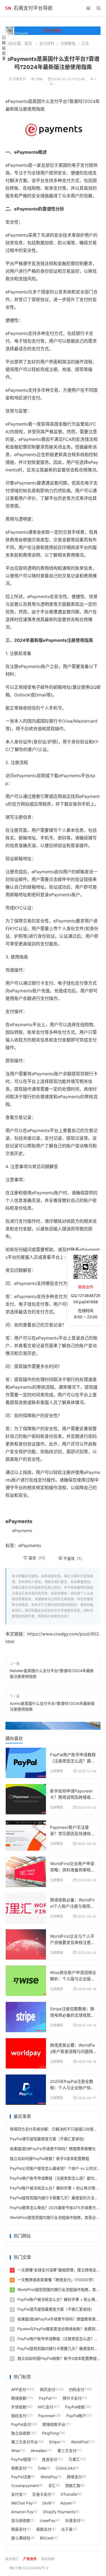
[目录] (88, 8)
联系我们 (12, 2559)
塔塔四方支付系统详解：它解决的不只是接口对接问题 (55, 2129)
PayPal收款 (75, 2407)
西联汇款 (73, 2486)
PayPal (45, 2398)
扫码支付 (77, 2389)
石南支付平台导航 (33, 8)
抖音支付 (73, 2520)
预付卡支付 (72, 2398)
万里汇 (74, 2459)
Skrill (47, 2503)
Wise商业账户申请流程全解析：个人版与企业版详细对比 (73, 1979)
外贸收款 (19, 2407)
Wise (15, 2451)
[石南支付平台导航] (8, 8)
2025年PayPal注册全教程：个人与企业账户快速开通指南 (72, 2088)
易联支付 (44, 2529)
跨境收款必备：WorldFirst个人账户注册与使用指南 (72, 1906)
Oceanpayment (25, 2486)
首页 (28, 43)
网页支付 (48, 2389)
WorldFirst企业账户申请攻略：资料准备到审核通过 (72, 1870)
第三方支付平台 (24, 2442)
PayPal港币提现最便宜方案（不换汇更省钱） (48, 2139)
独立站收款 (21, 2433)
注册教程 (68, 43)
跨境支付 (74, 2477)
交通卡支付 (42, 2494)
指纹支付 (19, 2416)
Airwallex (39, 2451)
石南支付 (19, 79)
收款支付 (19, 2468)
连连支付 (49, 2459)
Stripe (54, 2442)
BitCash (47, 2538)
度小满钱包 (21, 2538)
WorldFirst (80, 2442)
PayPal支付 (21, 2424)
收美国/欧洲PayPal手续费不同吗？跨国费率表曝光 (53, 2149)
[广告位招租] (53, 31)
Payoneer (46, 2416)
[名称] (53, 1726)
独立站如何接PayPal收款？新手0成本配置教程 (49, 2158)
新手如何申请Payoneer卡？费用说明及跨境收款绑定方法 (72, 1797)
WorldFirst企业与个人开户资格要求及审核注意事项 (72, 1942)
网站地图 (48, 2559)
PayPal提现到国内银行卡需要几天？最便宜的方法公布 (56, 2198)
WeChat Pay (22, 2503)
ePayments (22, 1531)
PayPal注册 (21, 2477)
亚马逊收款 (21, 2520)
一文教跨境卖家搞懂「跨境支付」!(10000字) (53, 2280)
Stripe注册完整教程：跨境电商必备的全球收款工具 (72, 2015)
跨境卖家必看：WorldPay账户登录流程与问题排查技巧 (72, 2051)
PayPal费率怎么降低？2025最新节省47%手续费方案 (55, 2208)
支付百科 (47, 43)
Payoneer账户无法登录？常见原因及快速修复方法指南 (72, 1833)
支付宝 (17, 2494)
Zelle (42, 2468)
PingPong (50, 2433)
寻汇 (52, 2486)
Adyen (66, 2503)
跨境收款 (19, 2398)
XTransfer (69, 2494)
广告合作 (30, 2559)
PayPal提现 (21, 2459)
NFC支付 (46, 2407)
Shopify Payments (59, 2512)
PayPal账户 (76, 2416)
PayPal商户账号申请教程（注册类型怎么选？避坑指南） (73, 1761)
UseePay (48, 2520)
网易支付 (19, 2529)
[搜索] (99, 8)
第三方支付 (67, 2451)
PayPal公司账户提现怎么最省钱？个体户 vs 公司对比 (55, 2168)
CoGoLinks (65, 2468)
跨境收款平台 (54, 2424)
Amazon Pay (22, 2512)
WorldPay (49, 2477)
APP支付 (19, 2389)
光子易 (67, 2529)
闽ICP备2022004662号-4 (29, 2568)
